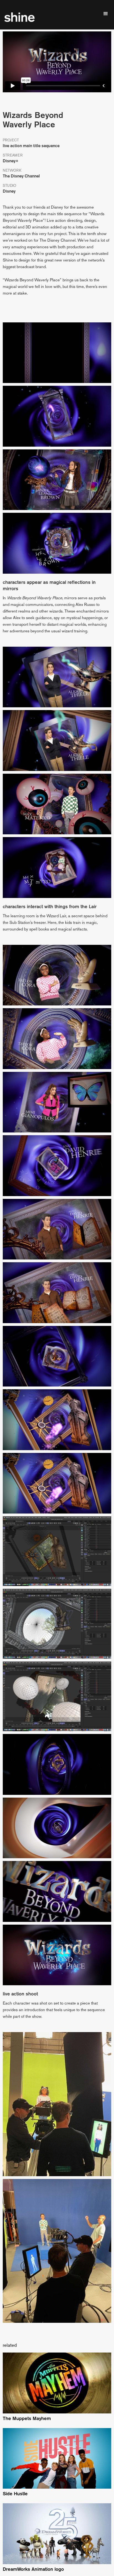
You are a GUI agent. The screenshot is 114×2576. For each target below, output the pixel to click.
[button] (106, 14)
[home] (21, 17)
